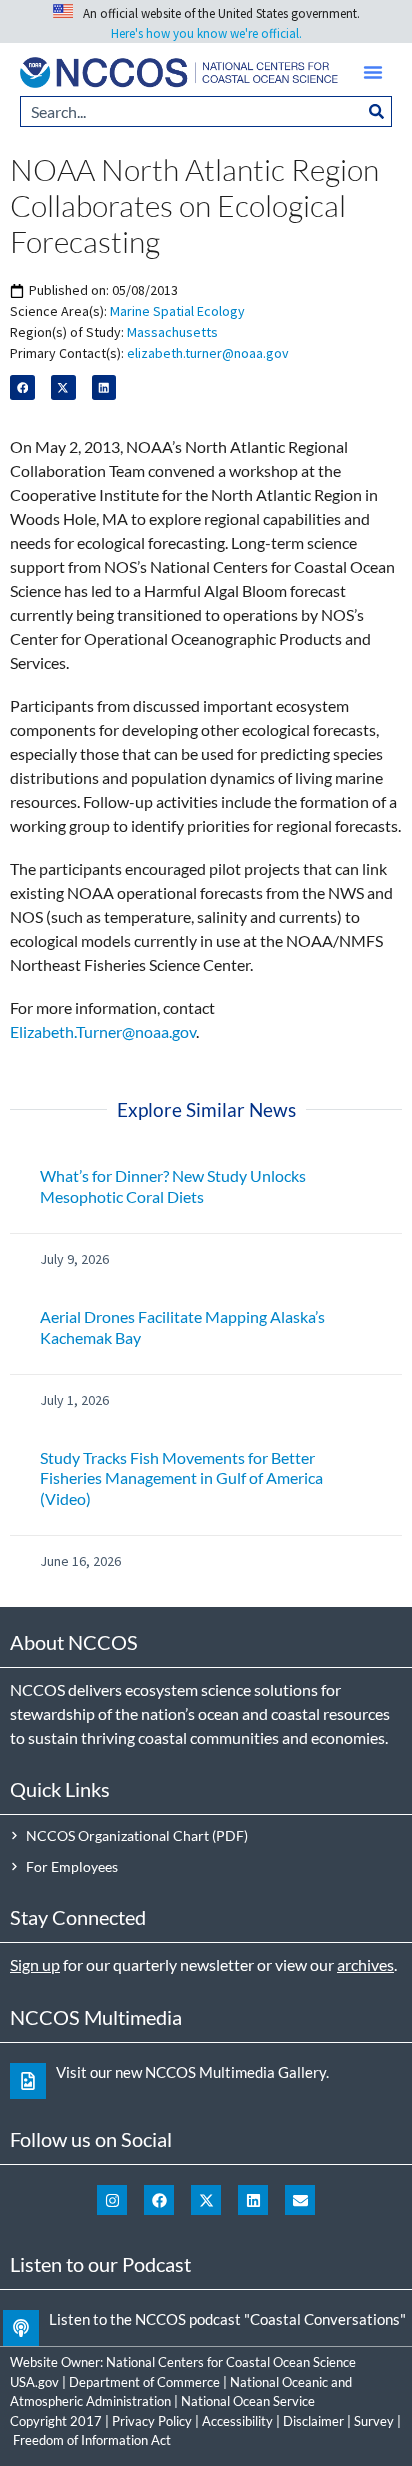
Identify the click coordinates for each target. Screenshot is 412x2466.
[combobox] (191, 111)
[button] (373, 72)
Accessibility (237, 2421)
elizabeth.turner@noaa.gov (208, 353)
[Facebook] (159, 2200)
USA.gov (34, 2382)
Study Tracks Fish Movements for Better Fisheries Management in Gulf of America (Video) (181, 1478)
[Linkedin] (253, 2200)
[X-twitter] (206, 2200)
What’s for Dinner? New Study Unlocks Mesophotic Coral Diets (173, 1186)
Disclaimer (313, 2421)
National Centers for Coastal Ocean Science (231, 2362)
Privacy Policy (152, 2421)
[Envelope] (300, 2200)
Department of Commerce (144, 2382)
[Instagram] (112, 2200)
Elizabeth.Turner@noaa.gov (103, 1031)
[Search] (377, 111)
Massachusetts (172, 332)
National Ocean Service (248, 2401)
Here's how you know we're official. (206, 33)
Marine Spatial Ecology (177, 311)
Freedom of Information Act (92, 2440)
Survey (374, 2421)
